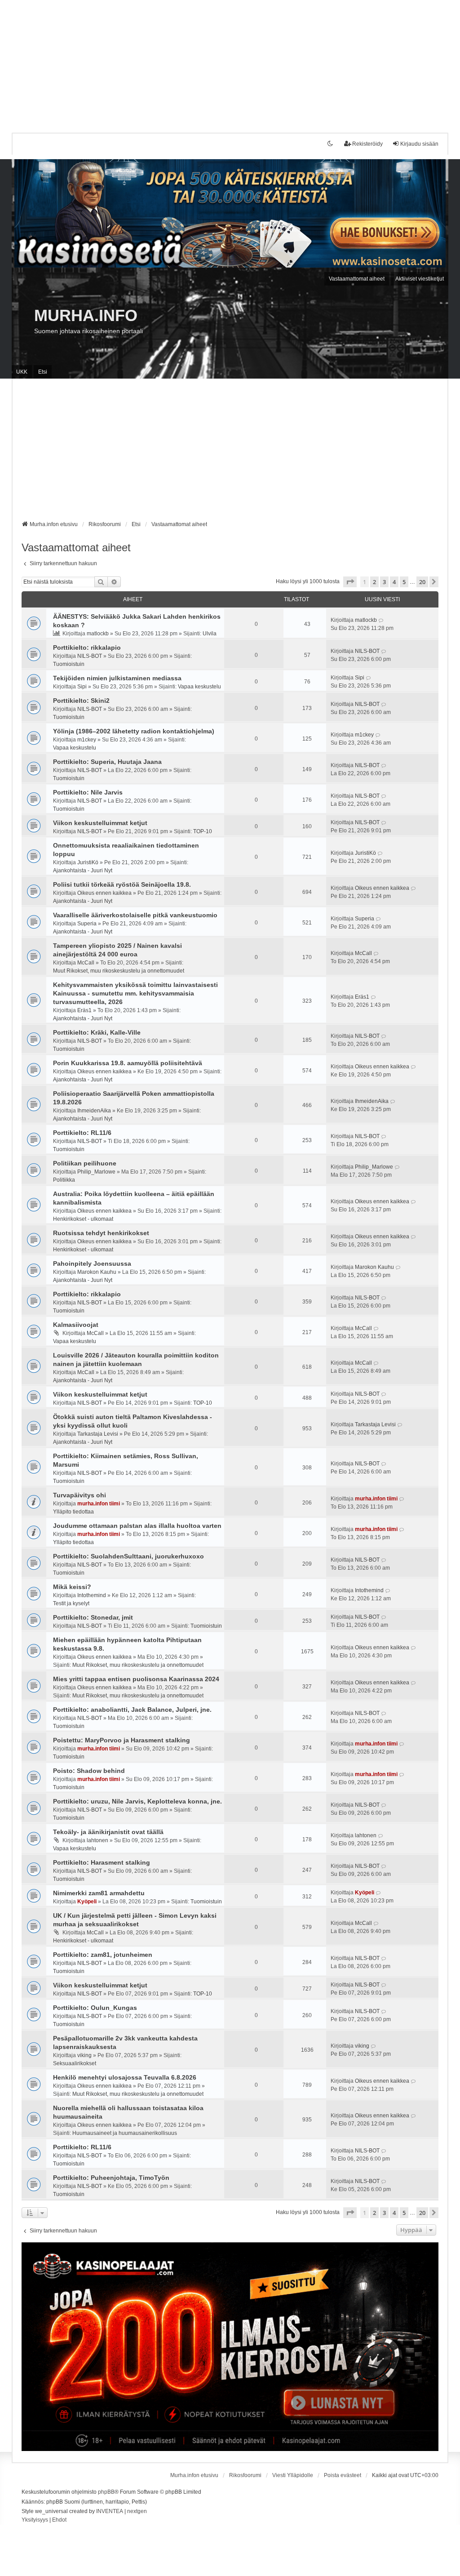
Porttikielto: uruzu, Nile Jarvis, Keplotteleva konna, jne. (137, 1801)
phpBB (106, 2492)
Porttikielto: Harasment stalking (102, 1862)
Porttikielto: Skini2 (81, 701)
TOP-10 (203, 831)
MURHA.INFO (86, 315)
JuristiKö (88, 862)
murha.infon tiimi (99, 1504)
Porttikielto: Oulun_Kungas (95, 2008)
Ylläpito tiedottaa (73, 1512)
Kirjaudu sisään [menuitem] (419, 144)
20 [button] (422, 582)
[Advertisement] (230, 63)
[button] (350, 582)
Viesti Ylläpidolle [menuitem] (293, 2475)
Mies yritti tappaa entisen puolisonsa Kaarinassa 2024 (136, 1679)
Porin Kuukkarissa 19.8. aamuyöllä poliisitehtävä (128, 1063)
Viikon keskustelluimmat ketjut (100, 823)
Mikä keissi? (72, 1587)
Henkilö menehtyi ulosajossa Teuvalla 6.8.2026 (125, 2077)
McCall (86, 963)
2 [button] (374, 582)
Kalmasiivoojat (76, 1325)
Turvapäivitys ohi (80, 1495)
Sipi (82, 687)
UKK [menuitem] (22, 372)
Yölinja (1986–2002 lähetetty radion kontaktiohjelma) (134, 731)
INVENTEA (110, 2511)
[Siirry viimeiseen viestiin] (381, 620)
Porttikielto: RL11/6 (82, 1133)
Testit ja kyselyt (71, 1603)
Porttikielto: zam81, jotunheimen (103, 1955)
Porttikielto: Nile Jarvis (88, 792)
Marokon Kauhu (97, 1272)
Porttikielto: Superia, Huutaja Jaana (107, 762)
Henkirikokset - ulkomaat (83, 1219)
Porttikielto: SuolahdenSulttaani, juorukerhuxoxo (128, 1556)
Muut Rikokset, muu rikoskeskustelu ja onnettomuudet (119, 971)
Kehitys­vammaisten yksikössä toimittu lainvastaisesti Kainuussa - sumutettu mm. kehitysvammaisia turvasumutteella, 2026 (135, 993)
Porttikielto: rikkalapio (87, 647)
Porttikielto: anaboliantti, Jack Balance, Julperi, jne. (132, 1710)
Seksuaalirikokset (75, 2063)
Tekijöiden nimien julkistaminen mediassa (117, 678)
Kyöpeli (87, 1902)
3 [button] (384, 582)
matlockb (98, 634)
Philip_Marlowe (96, 1172)
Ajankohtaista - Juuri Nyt (83, 871)
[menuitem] (35, 2520)
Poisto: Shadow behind (89, 1771)
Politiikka (64, 1180)
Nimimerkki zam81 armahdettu (99, 1893)
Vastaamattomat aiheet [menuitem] (357, 279)
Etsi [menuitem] (43, 372)
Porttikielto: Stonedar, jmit (93, 1617)
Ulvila (210, 634)
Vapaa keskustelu (199, 687)
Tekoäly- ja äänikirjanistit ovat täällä (108, 1832)
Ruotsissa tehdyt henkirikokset (101, 1233)
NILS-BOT (90, 656)
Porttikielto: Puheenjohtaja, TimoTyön (111, 2178)
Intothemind (92, 1595)
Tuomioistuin (69, 664)
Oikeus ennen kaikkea (104, 893)
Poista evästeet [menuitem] (343, 2475)
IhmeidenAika (94, 1111)
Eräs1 (84, 1010)
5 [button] (404, 582)
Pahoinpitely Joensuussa (92, 1263)
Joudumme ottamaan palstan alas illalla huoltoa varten (137, 1526)
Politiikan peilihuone (85, 1163)
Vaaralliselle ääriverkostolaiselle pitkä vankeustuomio (135, 915)
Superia (87, 924)
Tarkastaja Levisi (98, 1434)
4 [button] (394, 582)
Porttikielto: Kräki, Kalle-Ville (97, 1032)
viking (84, 2055)
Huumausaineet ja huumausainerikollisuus (125, 2133)
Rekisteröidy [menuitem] (367, 144)
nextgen (137, 2511)
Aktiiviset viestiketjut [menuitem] (420, 279)
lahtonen (97, 1840)
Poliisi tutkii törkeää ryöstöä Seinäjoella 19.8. (122, 884)
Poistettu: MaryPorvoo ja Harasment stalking (122, 1740)
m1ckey (87, 740)
